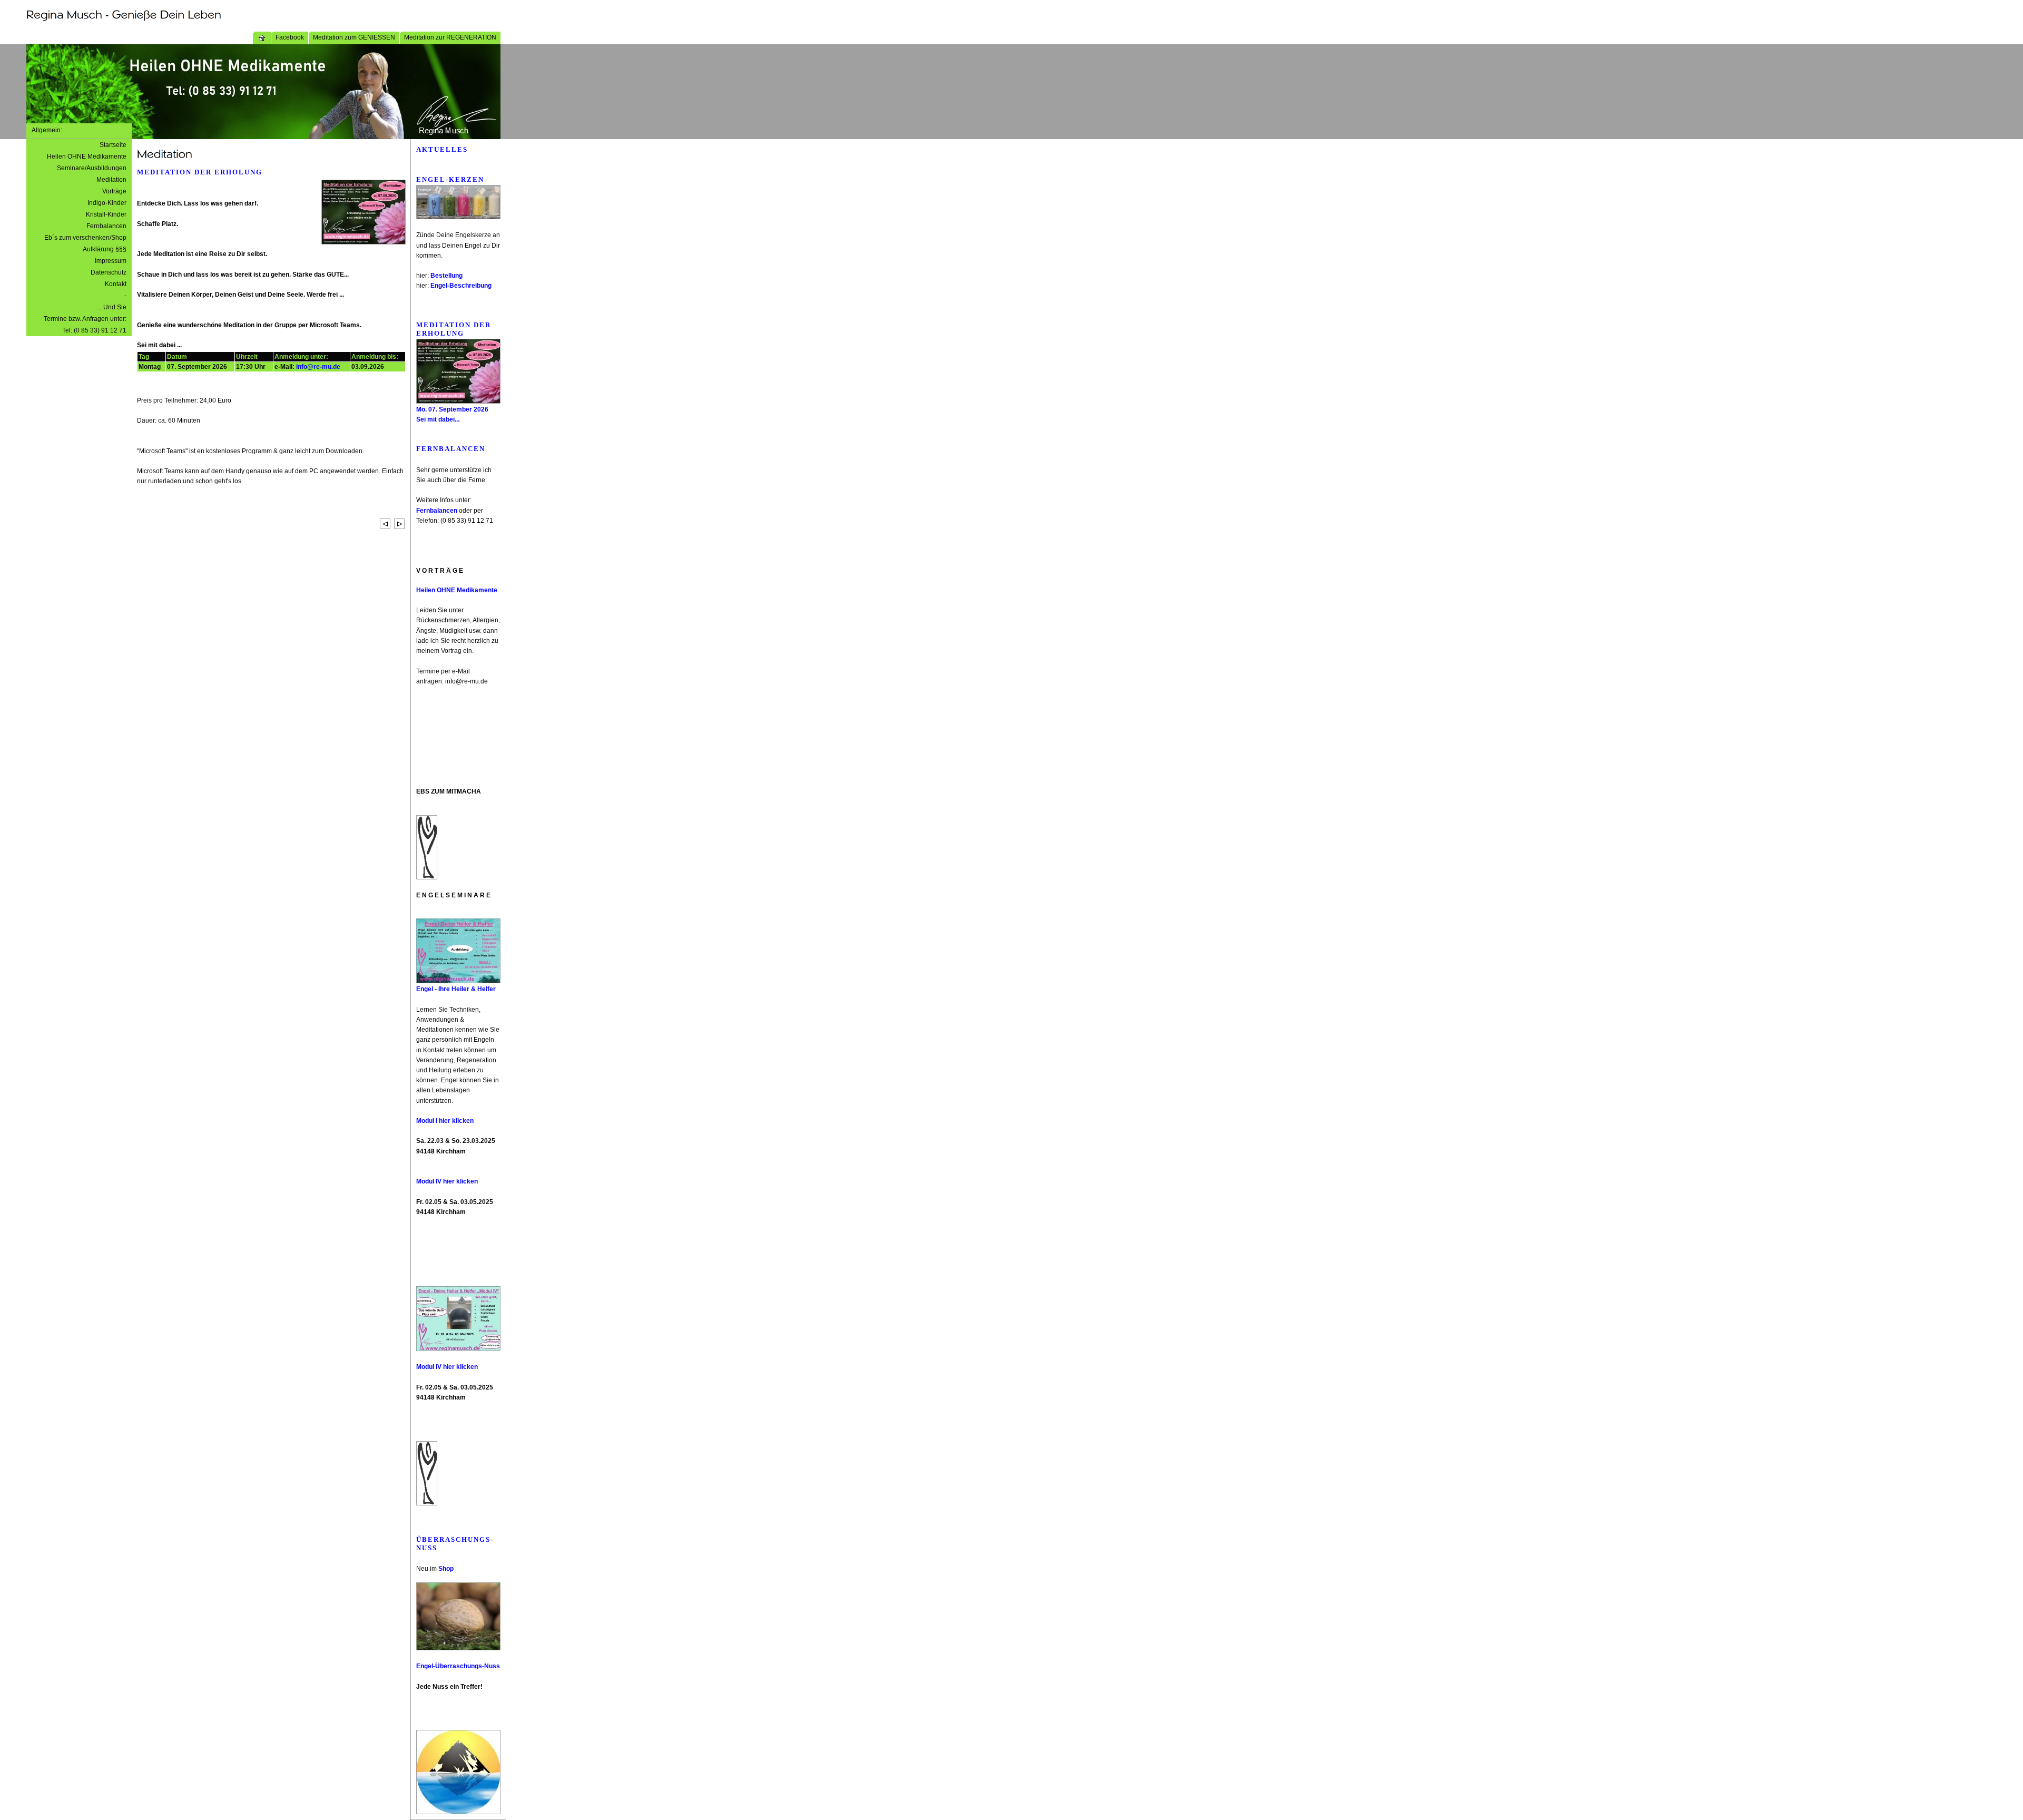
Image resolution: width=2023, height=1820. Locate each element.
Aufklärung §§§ (105, 249)
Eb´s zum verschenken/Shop (85, 238)
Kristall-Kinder (106, 214)
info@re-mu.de (318, 367)
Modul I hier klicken (445, 1121)
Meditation (111, 180)
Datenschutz (109, 272)
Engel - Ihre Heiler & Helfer (456, 989)
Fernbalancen (106, 226)
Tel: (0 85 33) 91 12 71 (94, 330)
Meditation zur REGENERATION (450, 37)
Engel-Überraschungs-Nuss (458, 1666)
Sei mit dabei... (438, 419)
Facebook (290, 37)
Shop (446, 1569)
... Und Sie (112, 307)
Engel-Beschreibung (461, 286)
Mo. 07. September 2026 (452, 409)
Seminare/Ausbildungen (92, 168)
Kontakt (116, 284)
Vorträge (114, 191)
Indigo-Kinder (107, 203)
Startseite (113, 145)
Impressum (111, 261)
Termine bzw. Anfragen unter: (85, 319)
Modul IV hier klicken (447, 1181)
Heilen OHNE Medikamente (87, 156)
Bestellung (446, 276)
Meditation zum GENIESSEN (354, 37)
